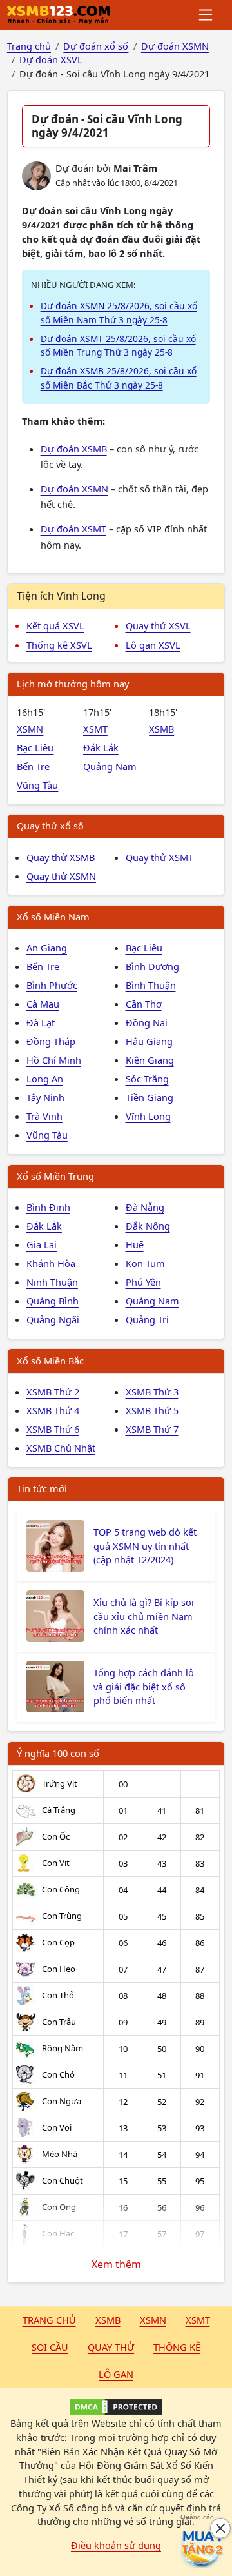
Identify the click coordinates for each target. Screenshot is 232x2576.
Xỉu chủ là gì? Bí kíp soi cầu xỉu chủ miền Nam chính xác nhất (144, 1616)
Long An (45, 1079)
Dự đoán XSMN (74, 489)
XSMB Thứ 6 (53, 1429)
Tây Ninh (45, 1097)
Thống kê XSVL (59, 645)
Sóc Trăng (147, 1079)
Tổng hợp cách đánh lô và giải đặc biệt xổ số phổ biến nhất (144, 1687)
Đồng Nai (147, 1022)
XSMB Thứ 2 (53, 1392)
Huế (135, 1244)
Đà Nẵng (145, 1207)
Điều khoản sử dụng (116, 2545)
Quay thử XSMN (61, 876)
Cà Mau (43, 1004)
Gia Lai (42, 1244)
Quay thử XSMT (159, 857)
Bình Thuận (151, 985)
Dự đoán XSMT (73, 529)
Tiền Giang (150, 1097)
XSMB (161, 729)
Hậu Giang (149, 1041)
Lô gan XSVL (153, 645)
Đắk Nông (148, 1226)
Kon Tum (145, 1263)
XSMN (30, 729)
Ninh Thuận (52, 1282)
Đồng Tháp (51, 1041)
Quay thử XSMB (61, 857)
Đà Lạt (41, 1022)
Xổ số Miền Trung (55, 1176)
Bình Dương (152, 966)
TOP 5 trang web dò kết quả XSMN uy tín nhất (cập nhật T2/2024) (145, 1546)
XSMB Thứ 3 (152, 1392)
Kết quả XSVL (55, 625)
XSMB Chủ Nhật (61, 1448)
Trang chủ (49, 2320)
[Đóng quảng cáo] (220, 2528)
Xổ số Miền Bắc (50, 1361)
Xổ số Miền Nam (53, 917)
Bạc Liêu (35, 747)
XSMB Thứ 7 (152, 1429)
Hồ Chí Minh (54, 1060)
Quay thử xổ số (50, 826)
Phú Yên (143, 1282)
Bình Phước (52, 985)
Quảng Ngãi (53, 1319)
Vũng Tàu (37, 785)
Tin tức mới (42, 1488)
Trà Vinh (44, 1116)
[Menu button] (207, 15)
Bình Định (48, 1207)
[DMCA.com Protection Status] (116, 2407)
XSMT (95, 729)
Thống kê (177, 2347)
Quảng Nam (110, 766)
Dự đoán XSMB (74, 449)
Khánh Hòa (51, 1263)
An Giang (47, 948)
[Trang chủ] (59, 15)
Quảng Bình (53, 1301)
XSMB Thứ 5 (152, 1410)
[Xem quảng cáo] (202, 2546)
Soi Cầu (50, 2347)
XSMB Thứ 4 (53, 1410)
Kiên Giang (150, 1060)
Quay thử (111, 2347)
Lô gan (116, 2374)
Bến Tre (33, 766)
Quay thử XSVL (158, 625)
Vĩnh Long (148, 1116)
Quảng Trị (147, 1319)
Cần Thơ (144, 1004)
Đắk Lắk (101, 747)
